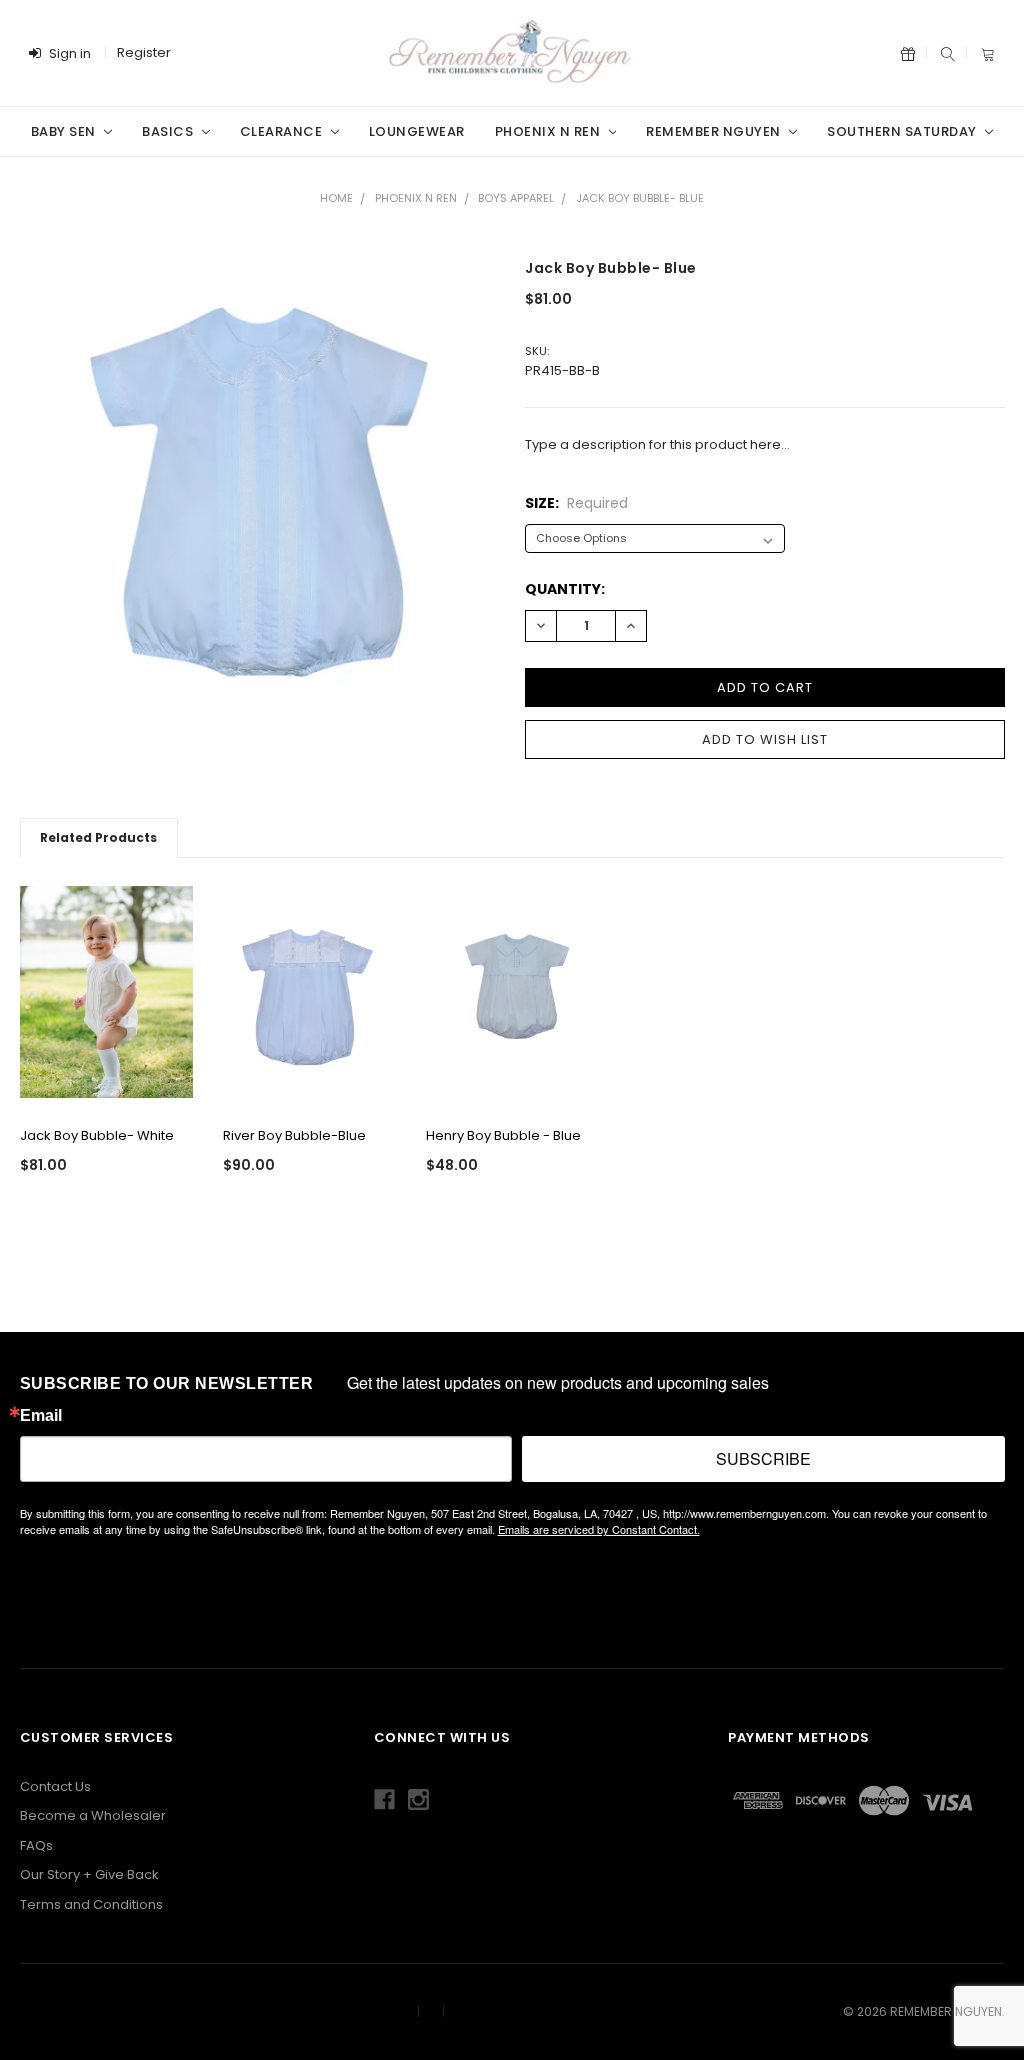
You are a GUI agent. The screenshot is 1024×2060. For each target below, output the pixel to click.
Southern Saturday (903, 131)
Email (41, 1416)
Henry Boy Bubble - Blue (503, 1135)
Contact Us (55, 1786)
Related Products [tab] (98, 837)
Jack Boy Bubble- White (97, 1135)
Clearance (283, 131)
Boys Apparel (516, 198)
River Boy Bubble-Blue (294, 1135)
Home (336, 198)
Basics (169, 131)
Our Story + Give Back (89, 1874)
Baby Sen (65, 131)
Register (144, 52)
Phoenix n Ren (549, 131)
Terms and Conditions (91, 1904)
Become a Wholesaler (93, 1815)
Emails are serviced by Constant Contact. (599, 1529)
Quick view (106, 1082)
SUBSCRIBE (763, 1458)
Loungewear (417, 131)
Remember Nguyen (715, 131)
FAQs (36, 1845)
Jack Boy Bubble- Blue (640, 198)
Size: (576, 503)
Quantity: (565, 589)
